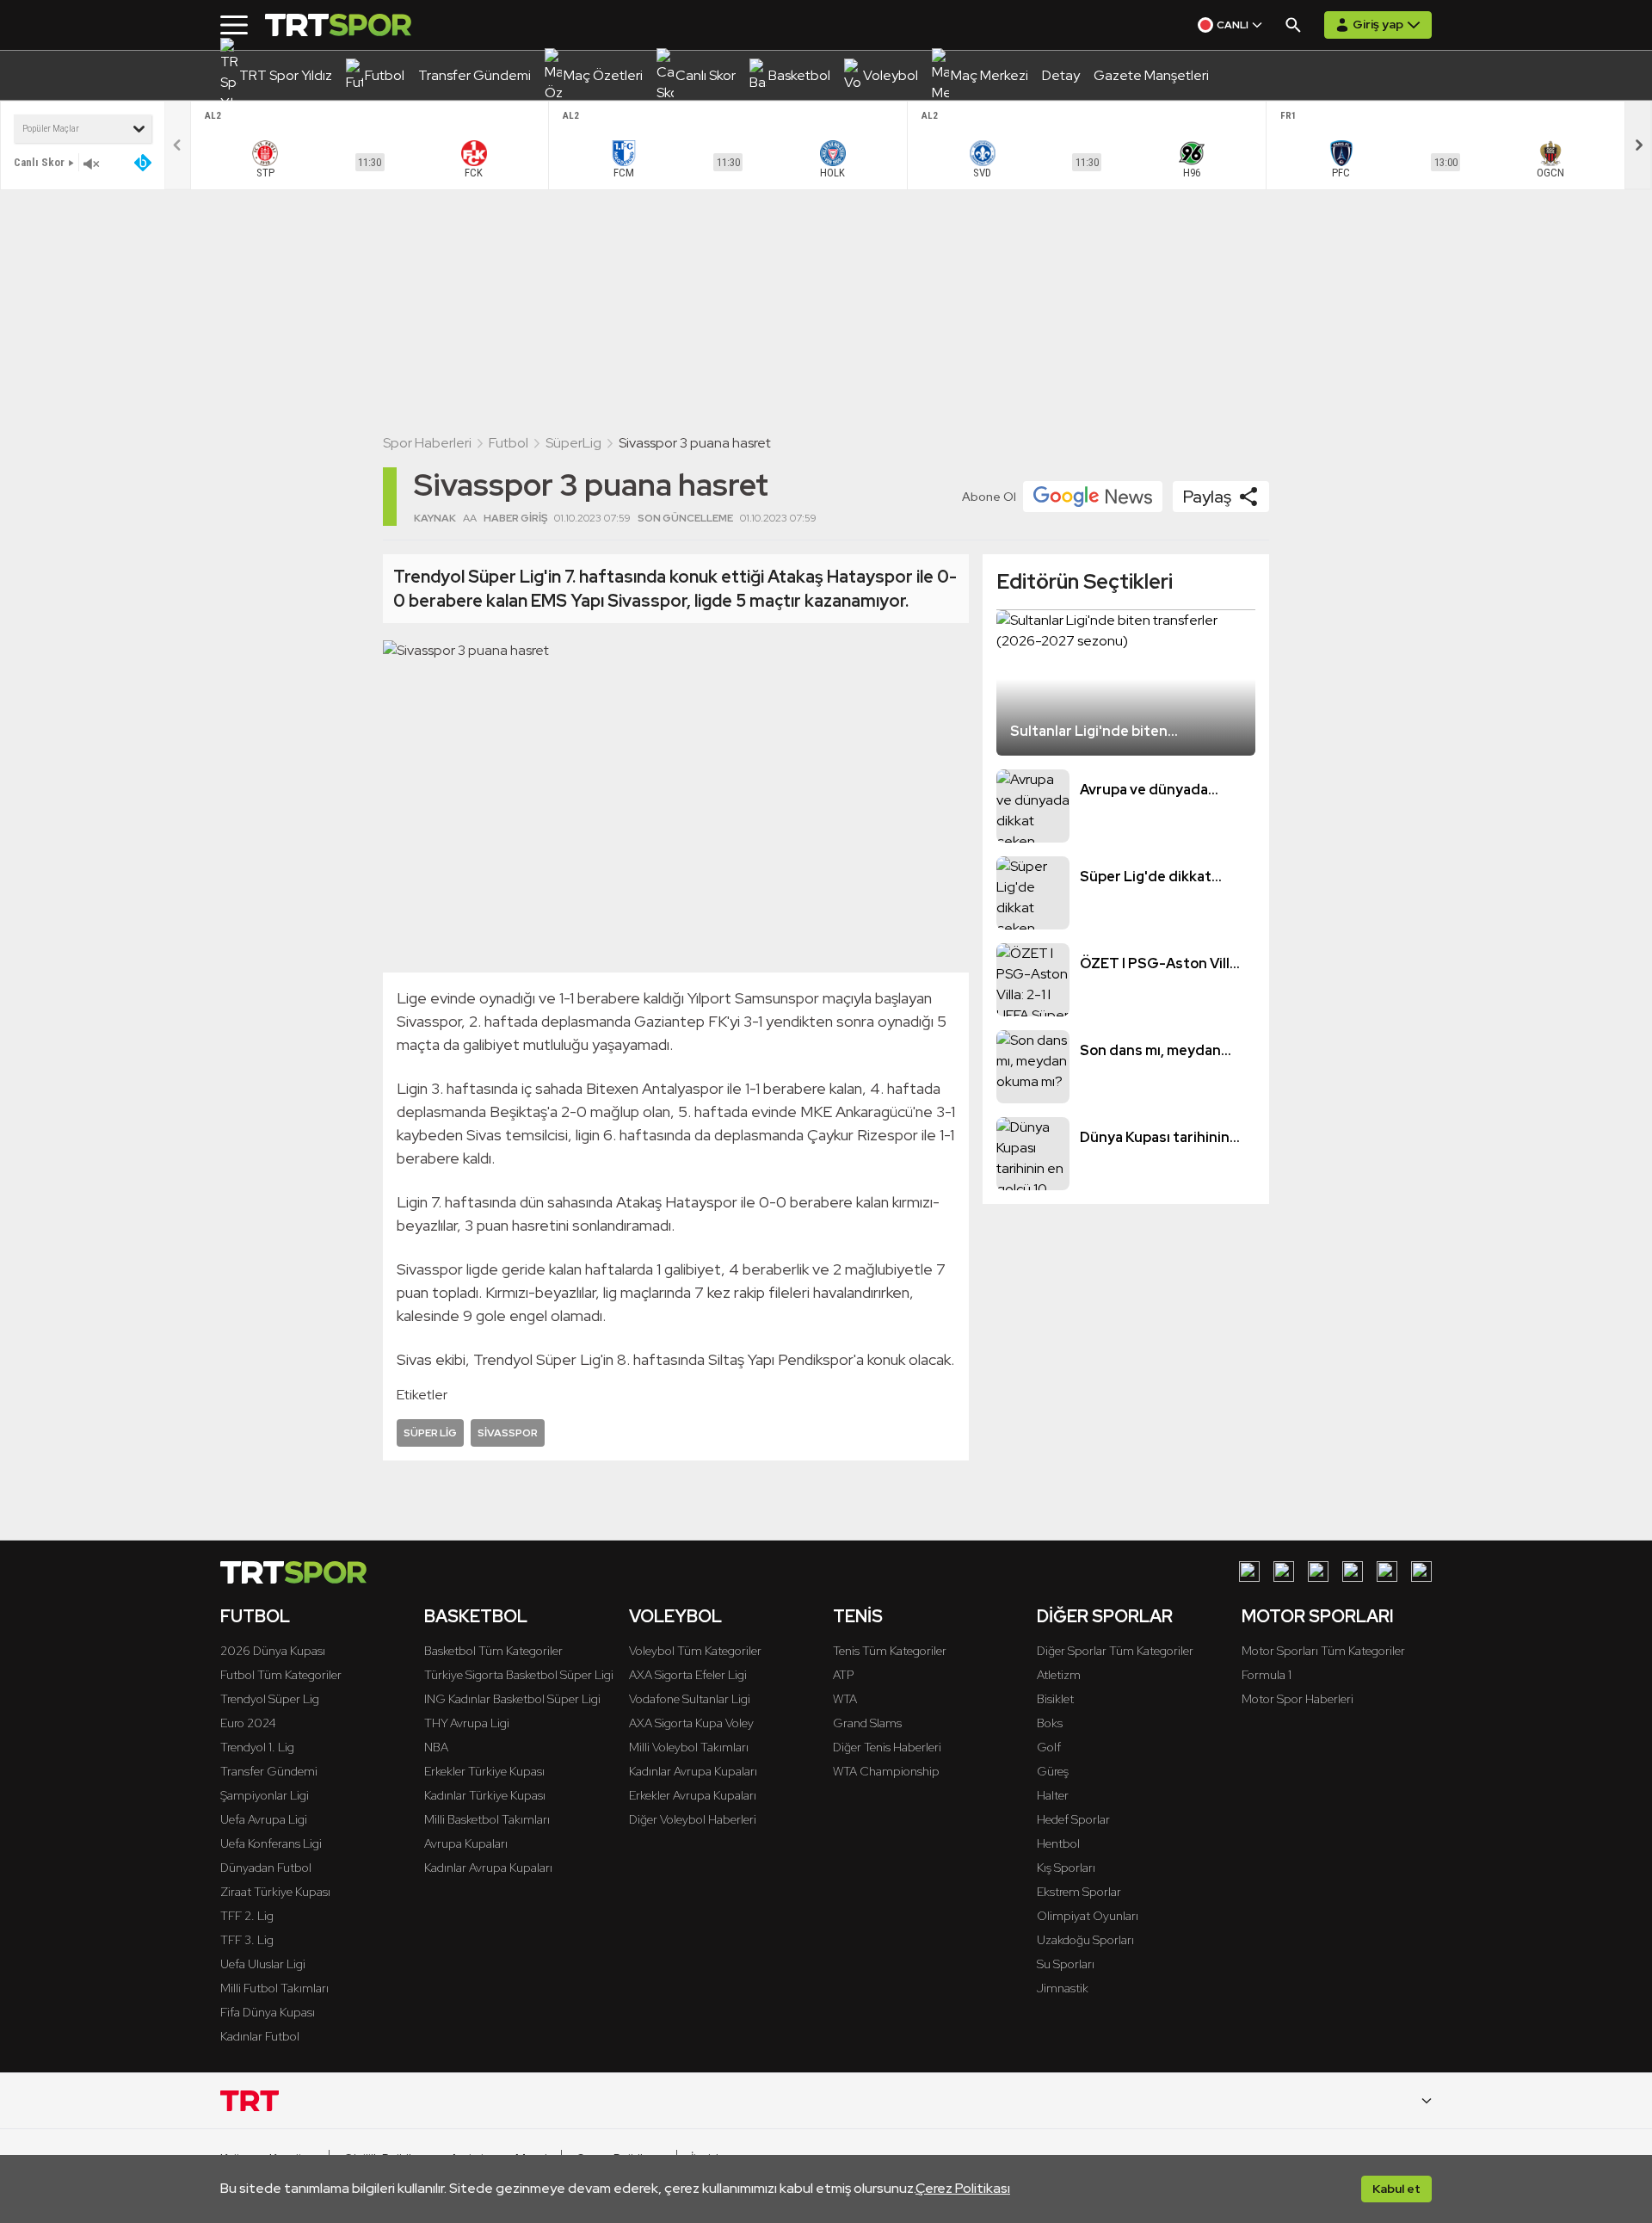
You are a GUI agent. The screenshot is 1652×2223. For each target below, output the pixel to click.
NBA (436, 1747)
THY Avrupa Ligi (467, 1723)
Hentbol (1058, 1843)
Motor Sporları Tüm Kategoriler (1323, 1651)
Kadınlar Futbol (260, 2036)
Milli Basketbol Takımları (487, 1819)
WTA (845, 1699)
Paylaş (1207, 497)
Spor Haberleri (427, 443)
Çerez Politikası (963, 2188)
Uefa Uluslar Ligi (263, 1964)
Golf (1049, 1747)
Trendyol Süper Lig (270, 1699)
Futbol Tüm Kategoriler (281, 1675)
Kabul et (1396, 2189)
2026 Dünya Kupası (273, 1651)
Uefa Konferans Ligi (271, 1843)
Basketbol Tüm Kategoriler (493, 1651)
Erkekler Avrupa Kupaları (693, 1795)
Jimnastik (1063, 1988)
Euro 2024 (248, 1723)
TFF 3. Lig (247, 1940)
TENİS (858, 1616)
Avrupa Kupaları (466, 1843)
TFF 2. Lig (247, 1916)
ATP (843, 1675)
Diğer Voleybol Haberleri (693, 1819)
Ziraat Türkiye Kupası (275, 1892)
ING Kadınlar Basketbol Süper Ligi (512, 1699)
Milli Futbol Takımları (274, 1988)
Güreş (1053, 1771)
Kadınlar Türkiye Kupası (485, 1795)
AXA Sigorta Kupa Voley (691, 1723)
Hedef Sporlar (1073, 1819)
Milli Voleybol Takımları (689, 1747)
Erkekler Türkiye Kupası (484, 1771)
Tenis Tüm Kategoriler (890, 1651)
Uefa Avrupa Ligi (264, 1819)
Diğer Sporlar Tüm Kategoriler (1115, 1651)
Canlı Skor (39, 162)
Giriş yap (1378, 24)
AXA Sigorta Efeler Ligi (688, 1675)
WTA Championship (886, 1771)
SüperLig (573, 443)
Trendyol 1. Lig (257, 1747)
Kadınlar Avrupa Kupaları (488, 1868)
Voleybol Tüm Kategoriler (695, 1651)
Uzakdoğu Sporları (1085, 1940)
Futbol (509, 443)
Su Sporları (1066, 1964)
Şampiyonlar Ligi (265, 1795)
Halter (1053, 1795)
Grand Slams (867, 1723)
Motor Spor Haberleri (1298, 1699)
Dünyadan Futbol (266, 1868)
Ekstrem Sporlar (1079, 1892)
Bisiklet (1055, 1699)
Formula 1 (1267, 1675)
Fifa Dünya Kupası (268, 2012)
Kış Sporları (1066, 1868)
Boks (1050, 1723)
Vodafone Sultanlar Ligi (690, 1699)
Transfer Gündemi (269, 1771)
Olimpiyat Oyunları (1088, 1916)
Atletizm (1059, 1675)
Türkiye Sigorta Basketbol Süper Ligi (519, 1675)
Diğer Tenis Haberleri (887, 1747)
